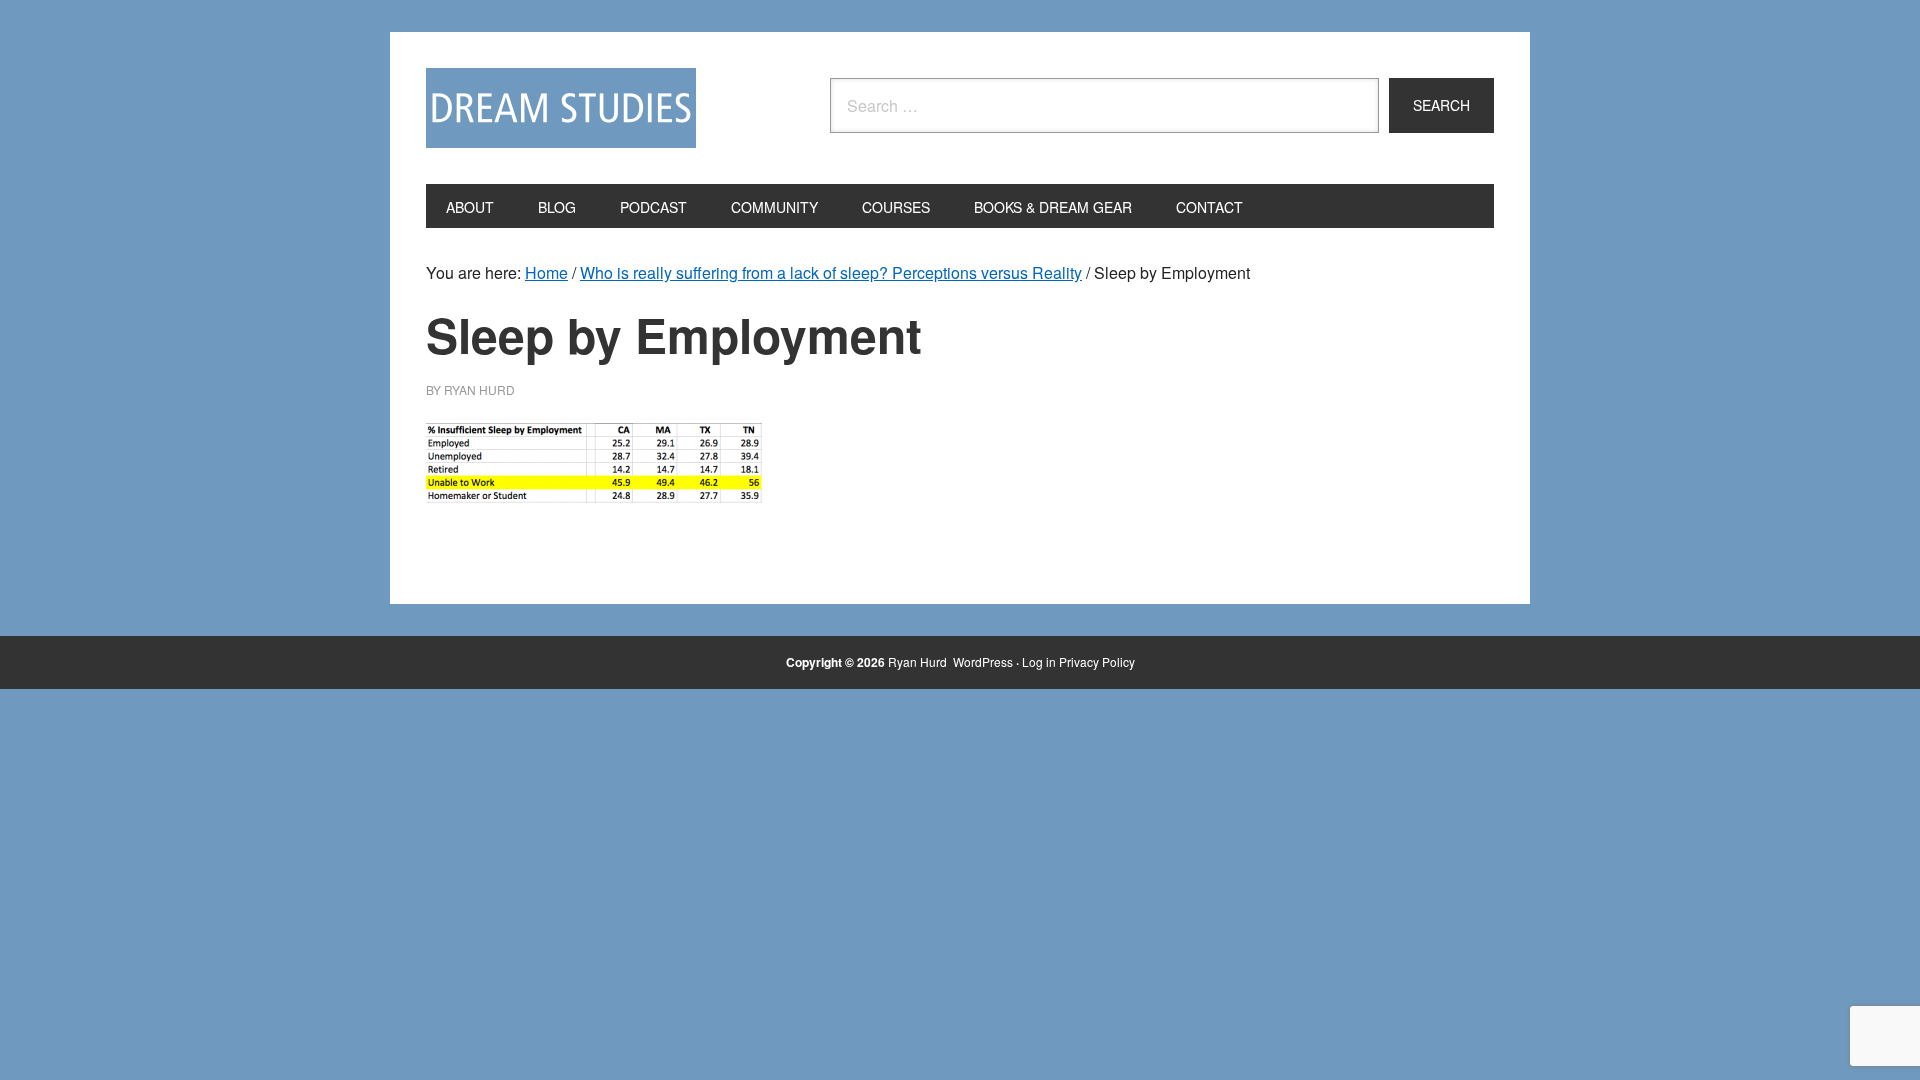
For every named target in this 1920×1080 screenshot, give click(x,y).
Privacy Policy (1097, 661)
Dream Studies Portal (561, 108)
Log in (1039, 661)
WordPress (983, 661)
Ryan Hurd (919, 661)
